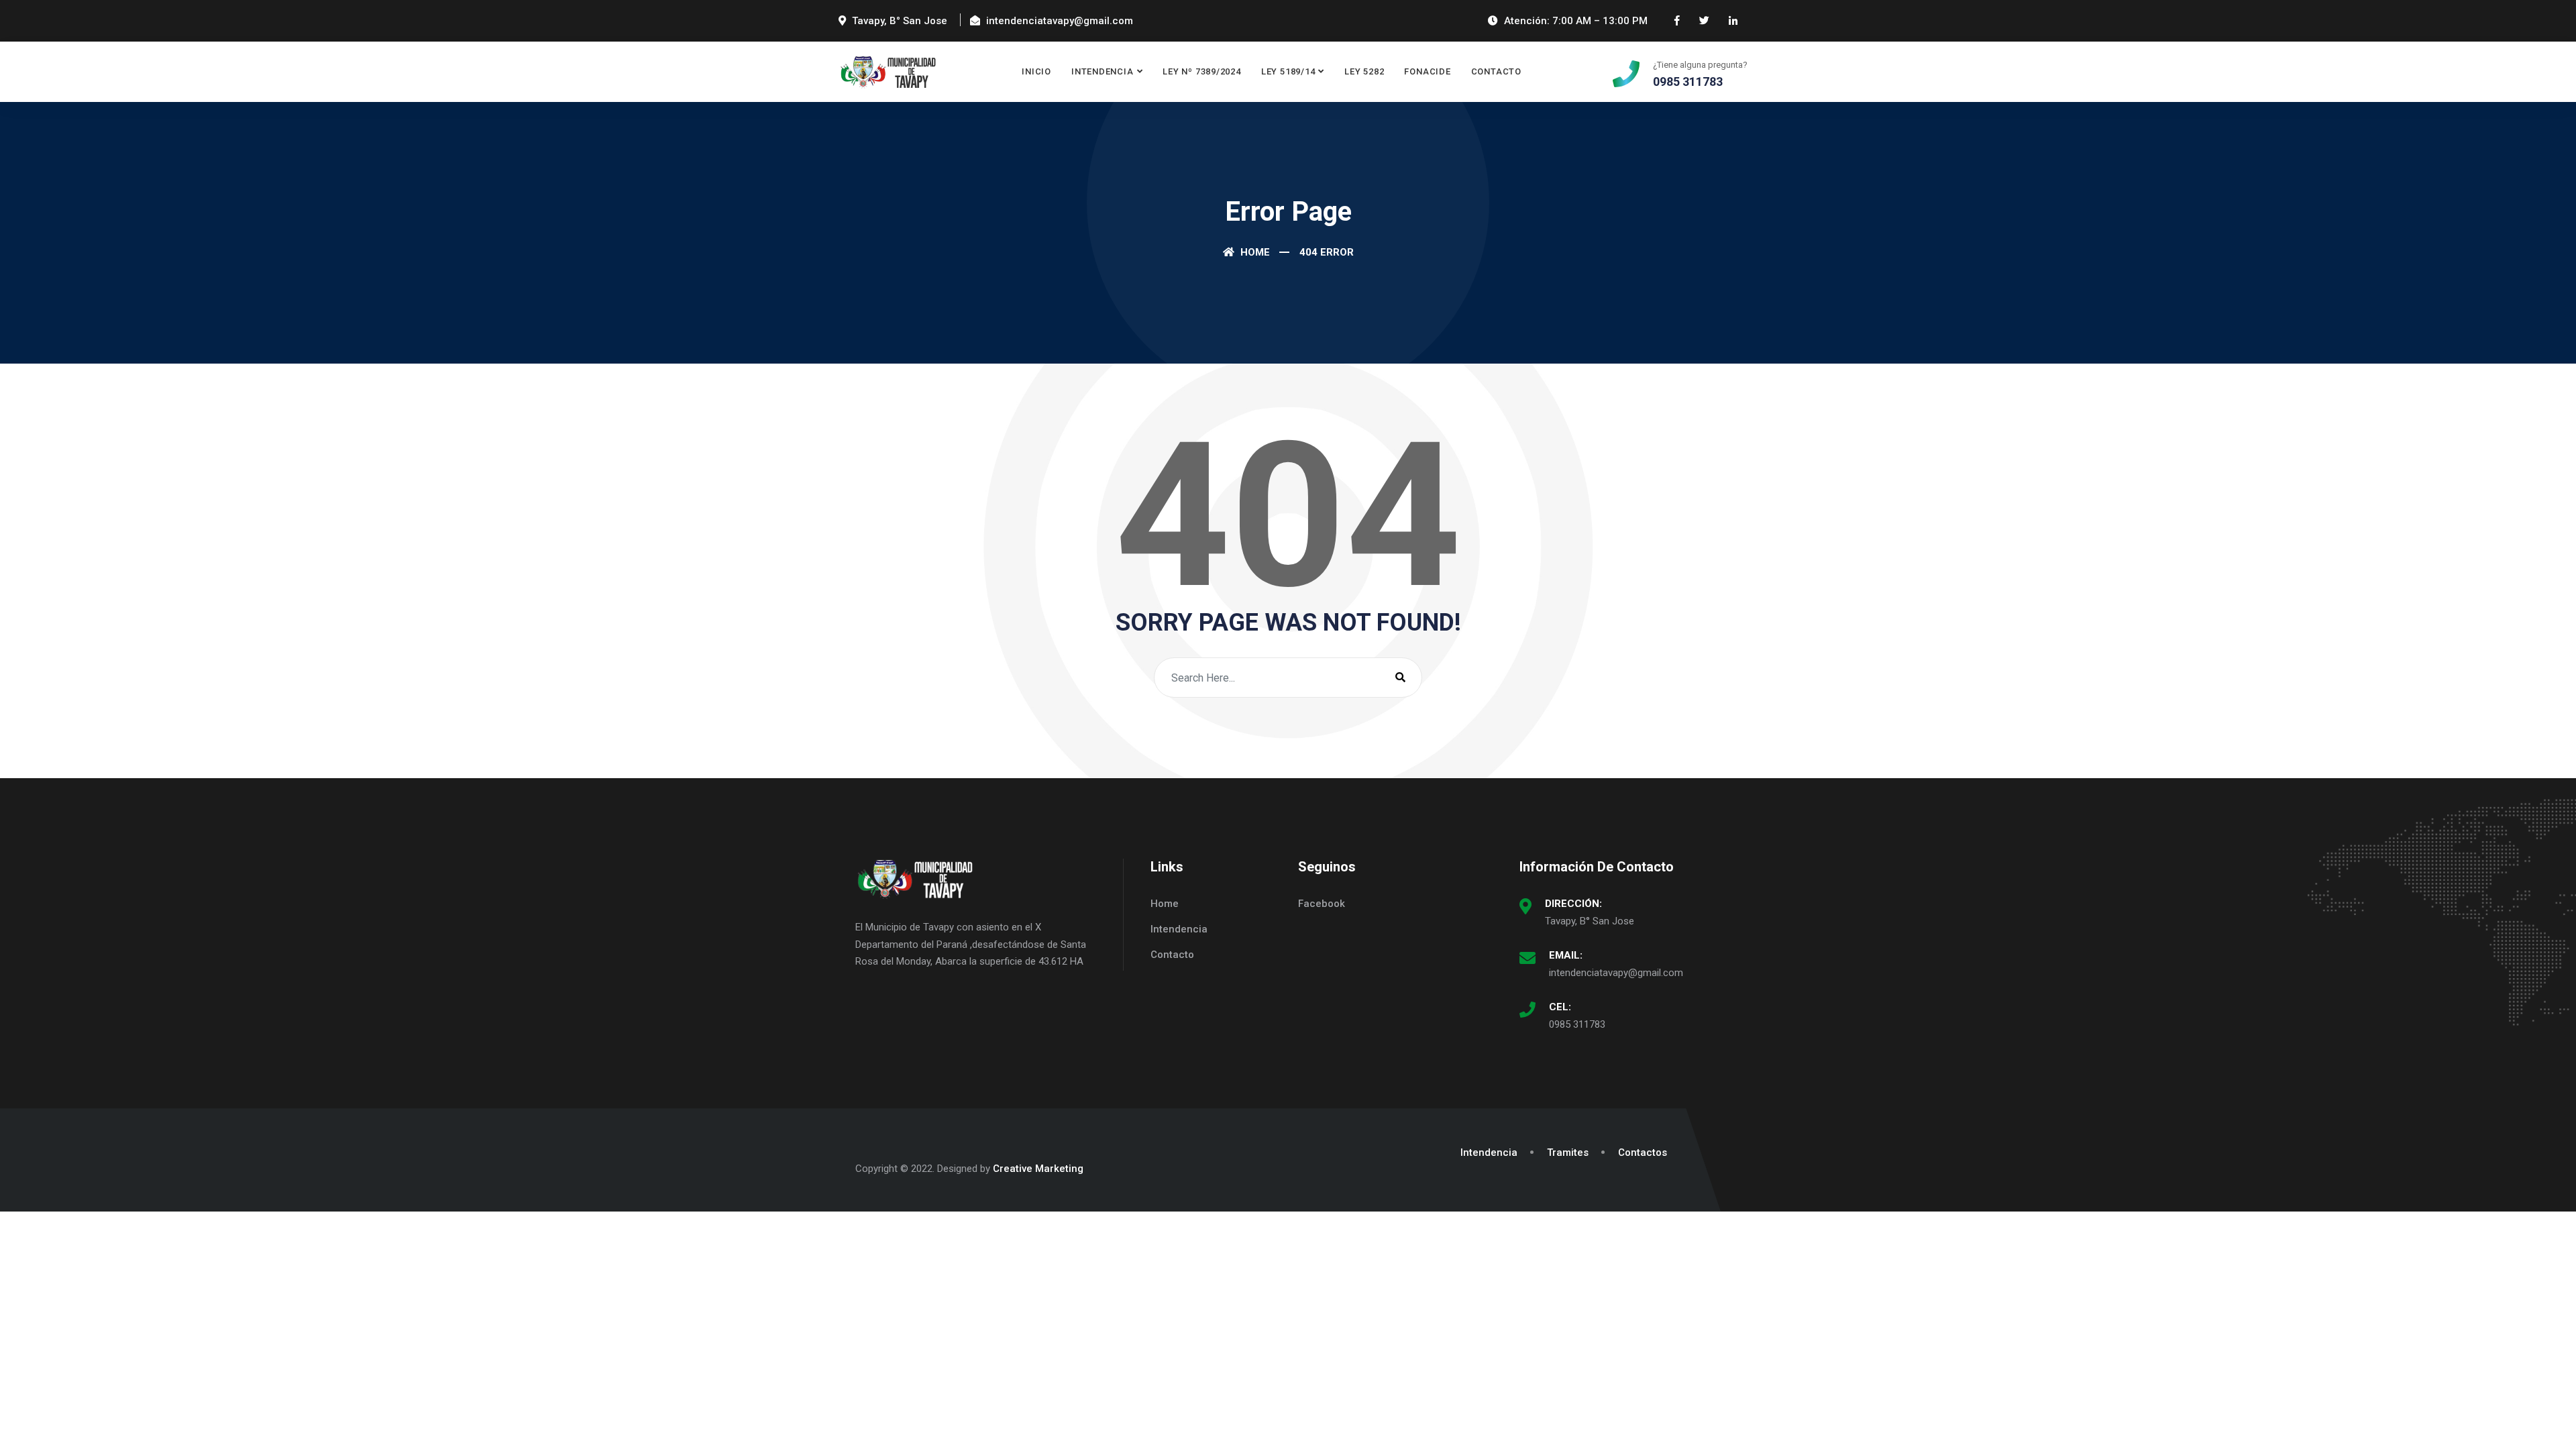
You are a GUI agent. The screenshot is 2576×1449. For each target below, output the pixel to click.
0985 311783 (1577, 1024)
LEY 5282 (1364, 71)
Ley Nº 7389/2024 (1201, 71)
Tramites (1568, 1152)
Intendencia (1103, 71)
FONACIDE (1427, 71)
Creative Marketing (1038, 1169)
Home (1254, 252)
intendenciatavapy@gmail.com (1616, 973)
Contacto (1496, 71)
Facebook (1322, 904)
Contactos (1643, 1152)
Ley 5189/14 (1288, 71)
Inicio (1036, 71)
